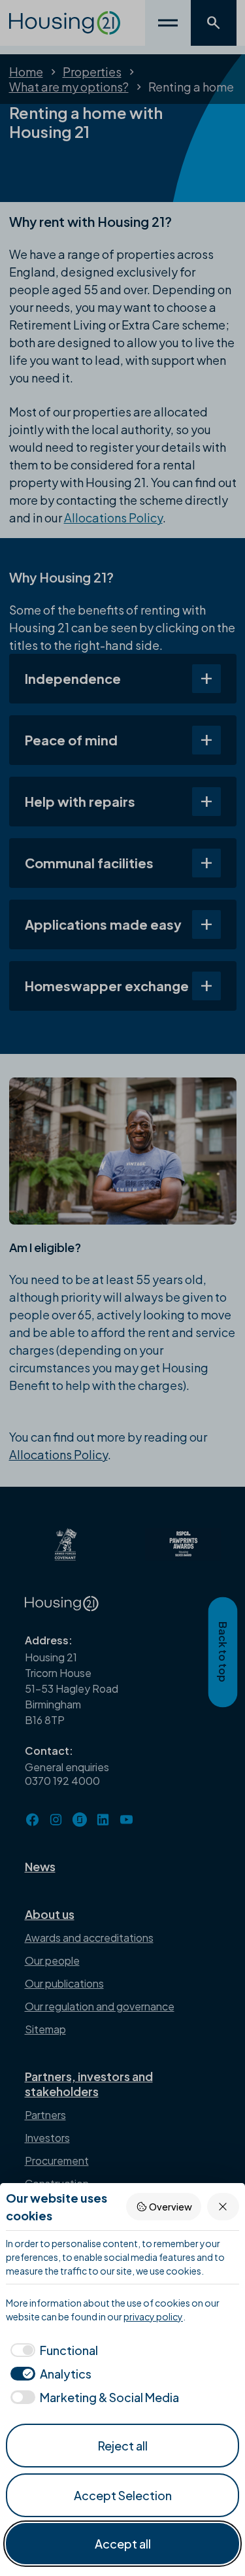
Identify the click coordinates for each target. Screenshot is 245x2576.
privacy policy (153, 2316)
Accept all (123, 2544)
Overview (171, 2207)
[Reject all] (223, 2206)
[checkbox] (52, 2350)
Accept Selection (123, 2495)
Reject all (123, 2446)
